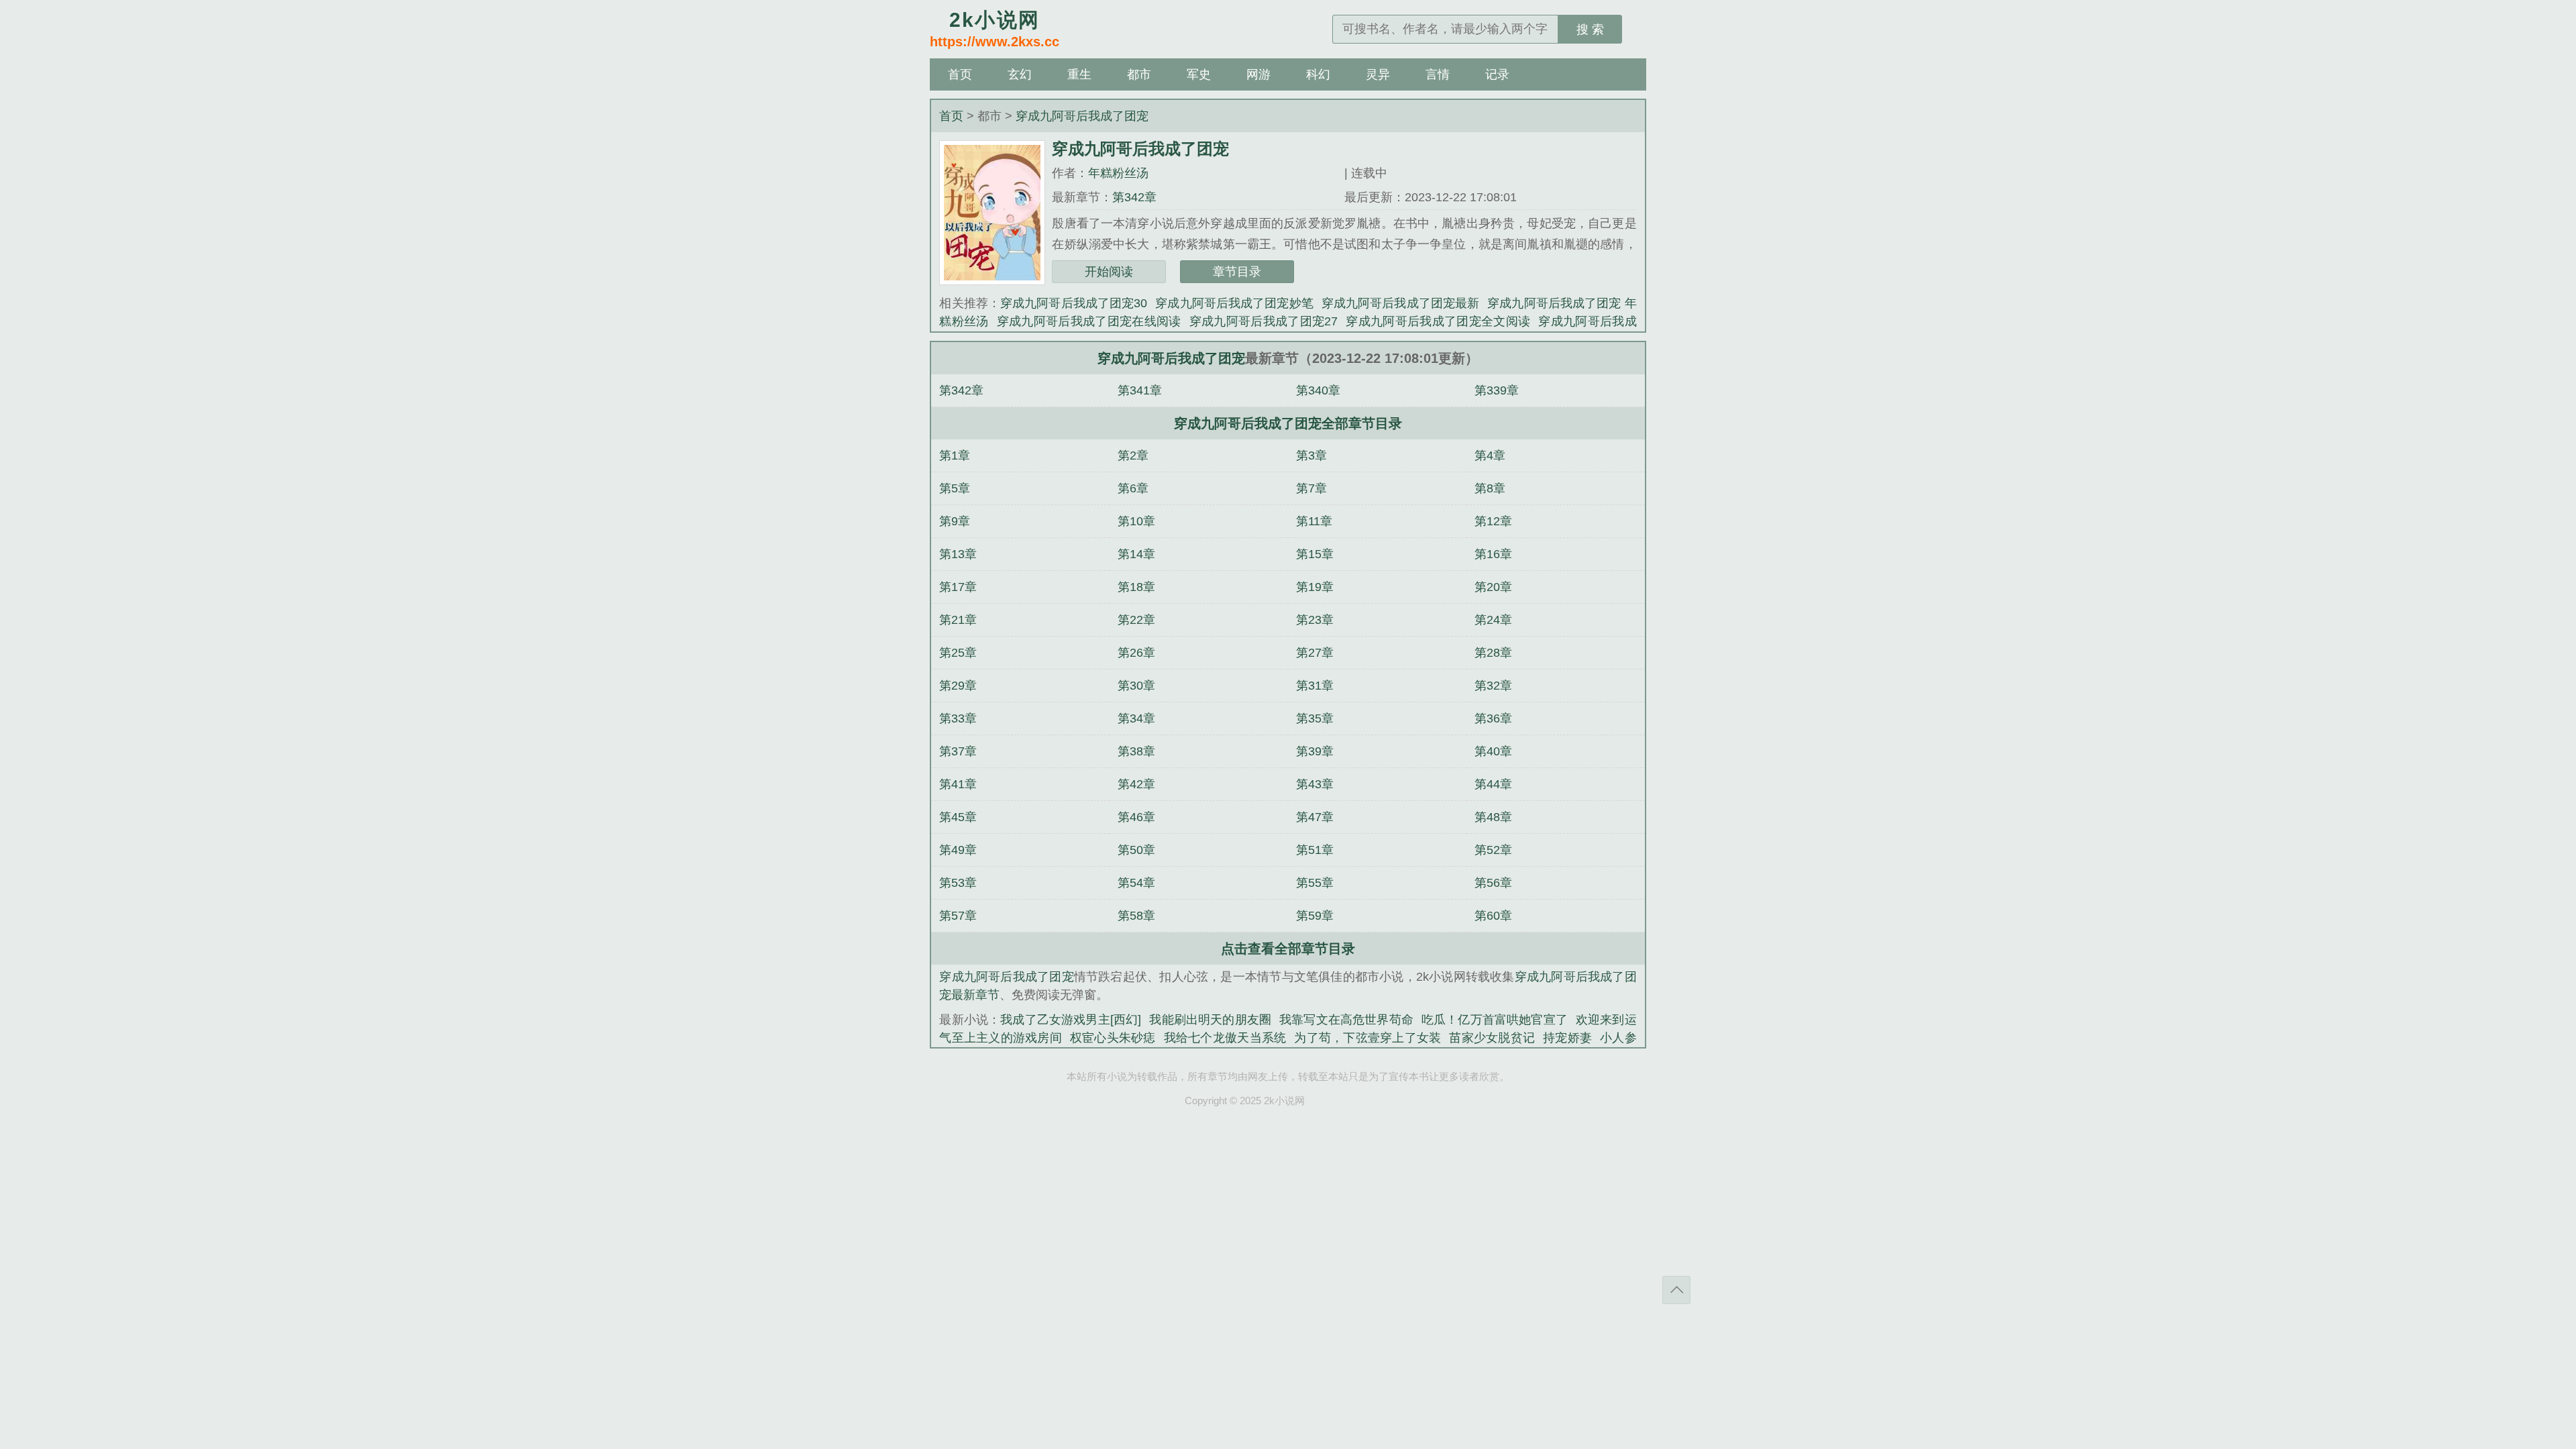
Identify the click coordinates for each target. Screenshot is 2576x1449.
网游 (1258, 74)
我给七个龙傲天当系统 (1225, 1038)
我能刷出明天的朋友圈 (1210, 1020)
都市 (1139, 74)
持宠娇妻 (1567, 1038)
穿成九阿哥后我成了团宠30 (1074, 303)
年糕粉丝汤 (1118, 173)
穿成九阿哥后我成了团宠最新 (1400, 303)
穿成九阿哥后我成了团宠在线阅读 (1089, 321)
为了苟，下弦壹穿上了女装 (1367, 1038)
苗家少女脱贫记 (1492, 1038)
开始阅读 (1109, 272)
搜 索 (1590, 30)
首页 (960, 74)
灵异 (1378, 74)
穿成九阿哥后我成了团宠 (1082, 116)
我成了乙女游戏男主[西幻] (1071, 1020)
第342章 (1134, 197)
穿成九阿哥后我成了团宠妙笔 (1234, 303)
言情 (1438, 74)
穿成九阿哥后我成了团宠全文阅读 (1438, 321)
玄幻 (1020, 74)
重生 (1079, 74)
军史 (1199, 74)
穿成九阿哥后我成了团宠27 (1264, 321)
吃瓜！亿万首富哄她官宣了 (1495, 1020)
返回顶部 (1676, 1290)
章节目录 (1237, 272)
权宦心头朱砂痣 (1113, 1038)
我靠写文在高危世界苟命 (1346, 1020)
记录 (1497, 74)
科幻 (1318, 74)
